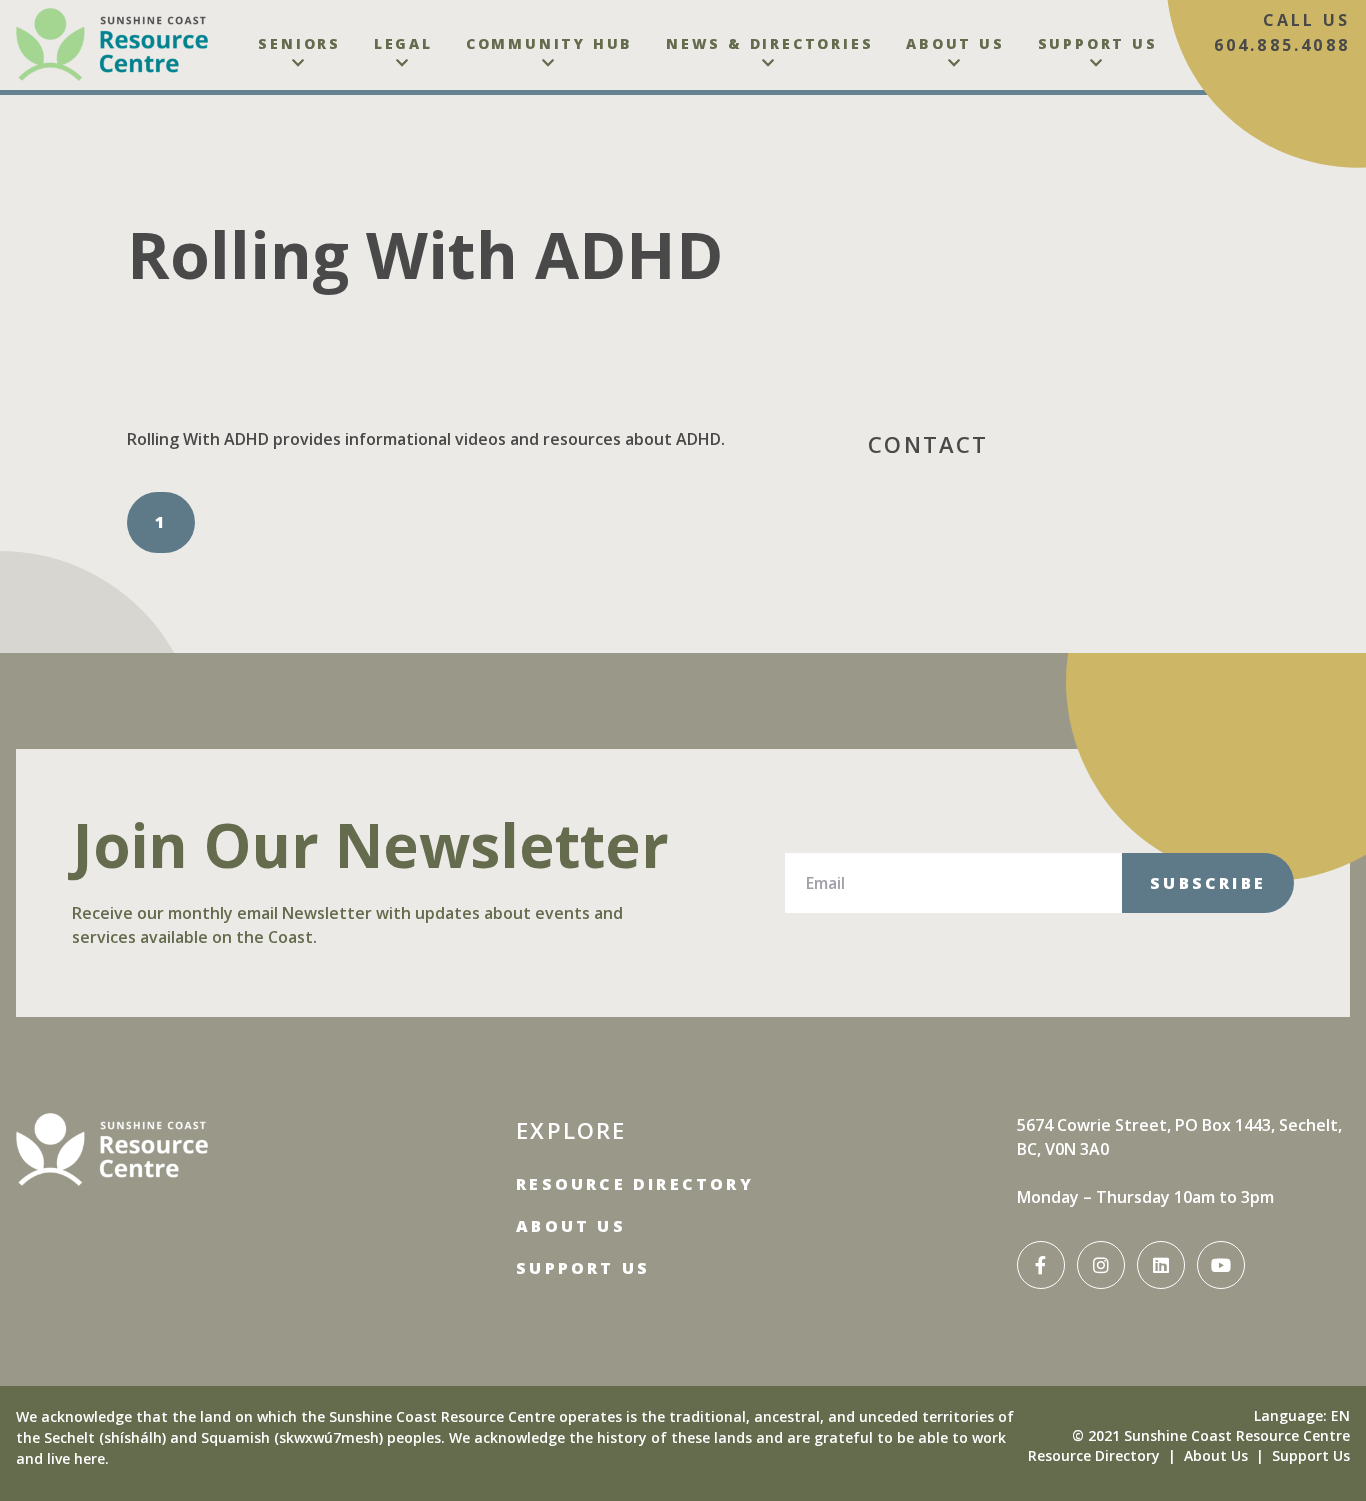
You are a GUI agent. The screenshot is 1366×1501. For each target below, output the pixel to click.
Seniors (299, 43)
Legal (403, 43)
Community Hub (549, 43)
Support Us (1098, 43)
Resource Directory (635, 1184)
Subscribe (1208, 883)
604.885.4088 (1282, 45)
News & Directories (769, 43)
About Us (955, 43)
